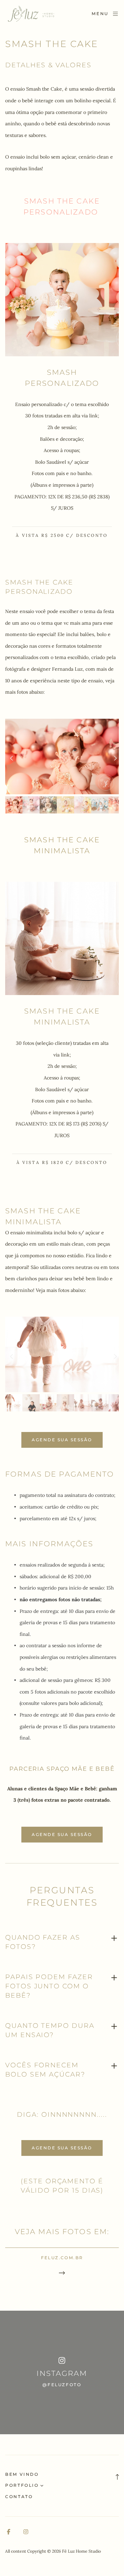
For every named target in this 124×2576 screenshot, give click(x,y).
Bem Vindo (22, 2474)
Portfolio (22, 2485)
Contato (19, 2497)
